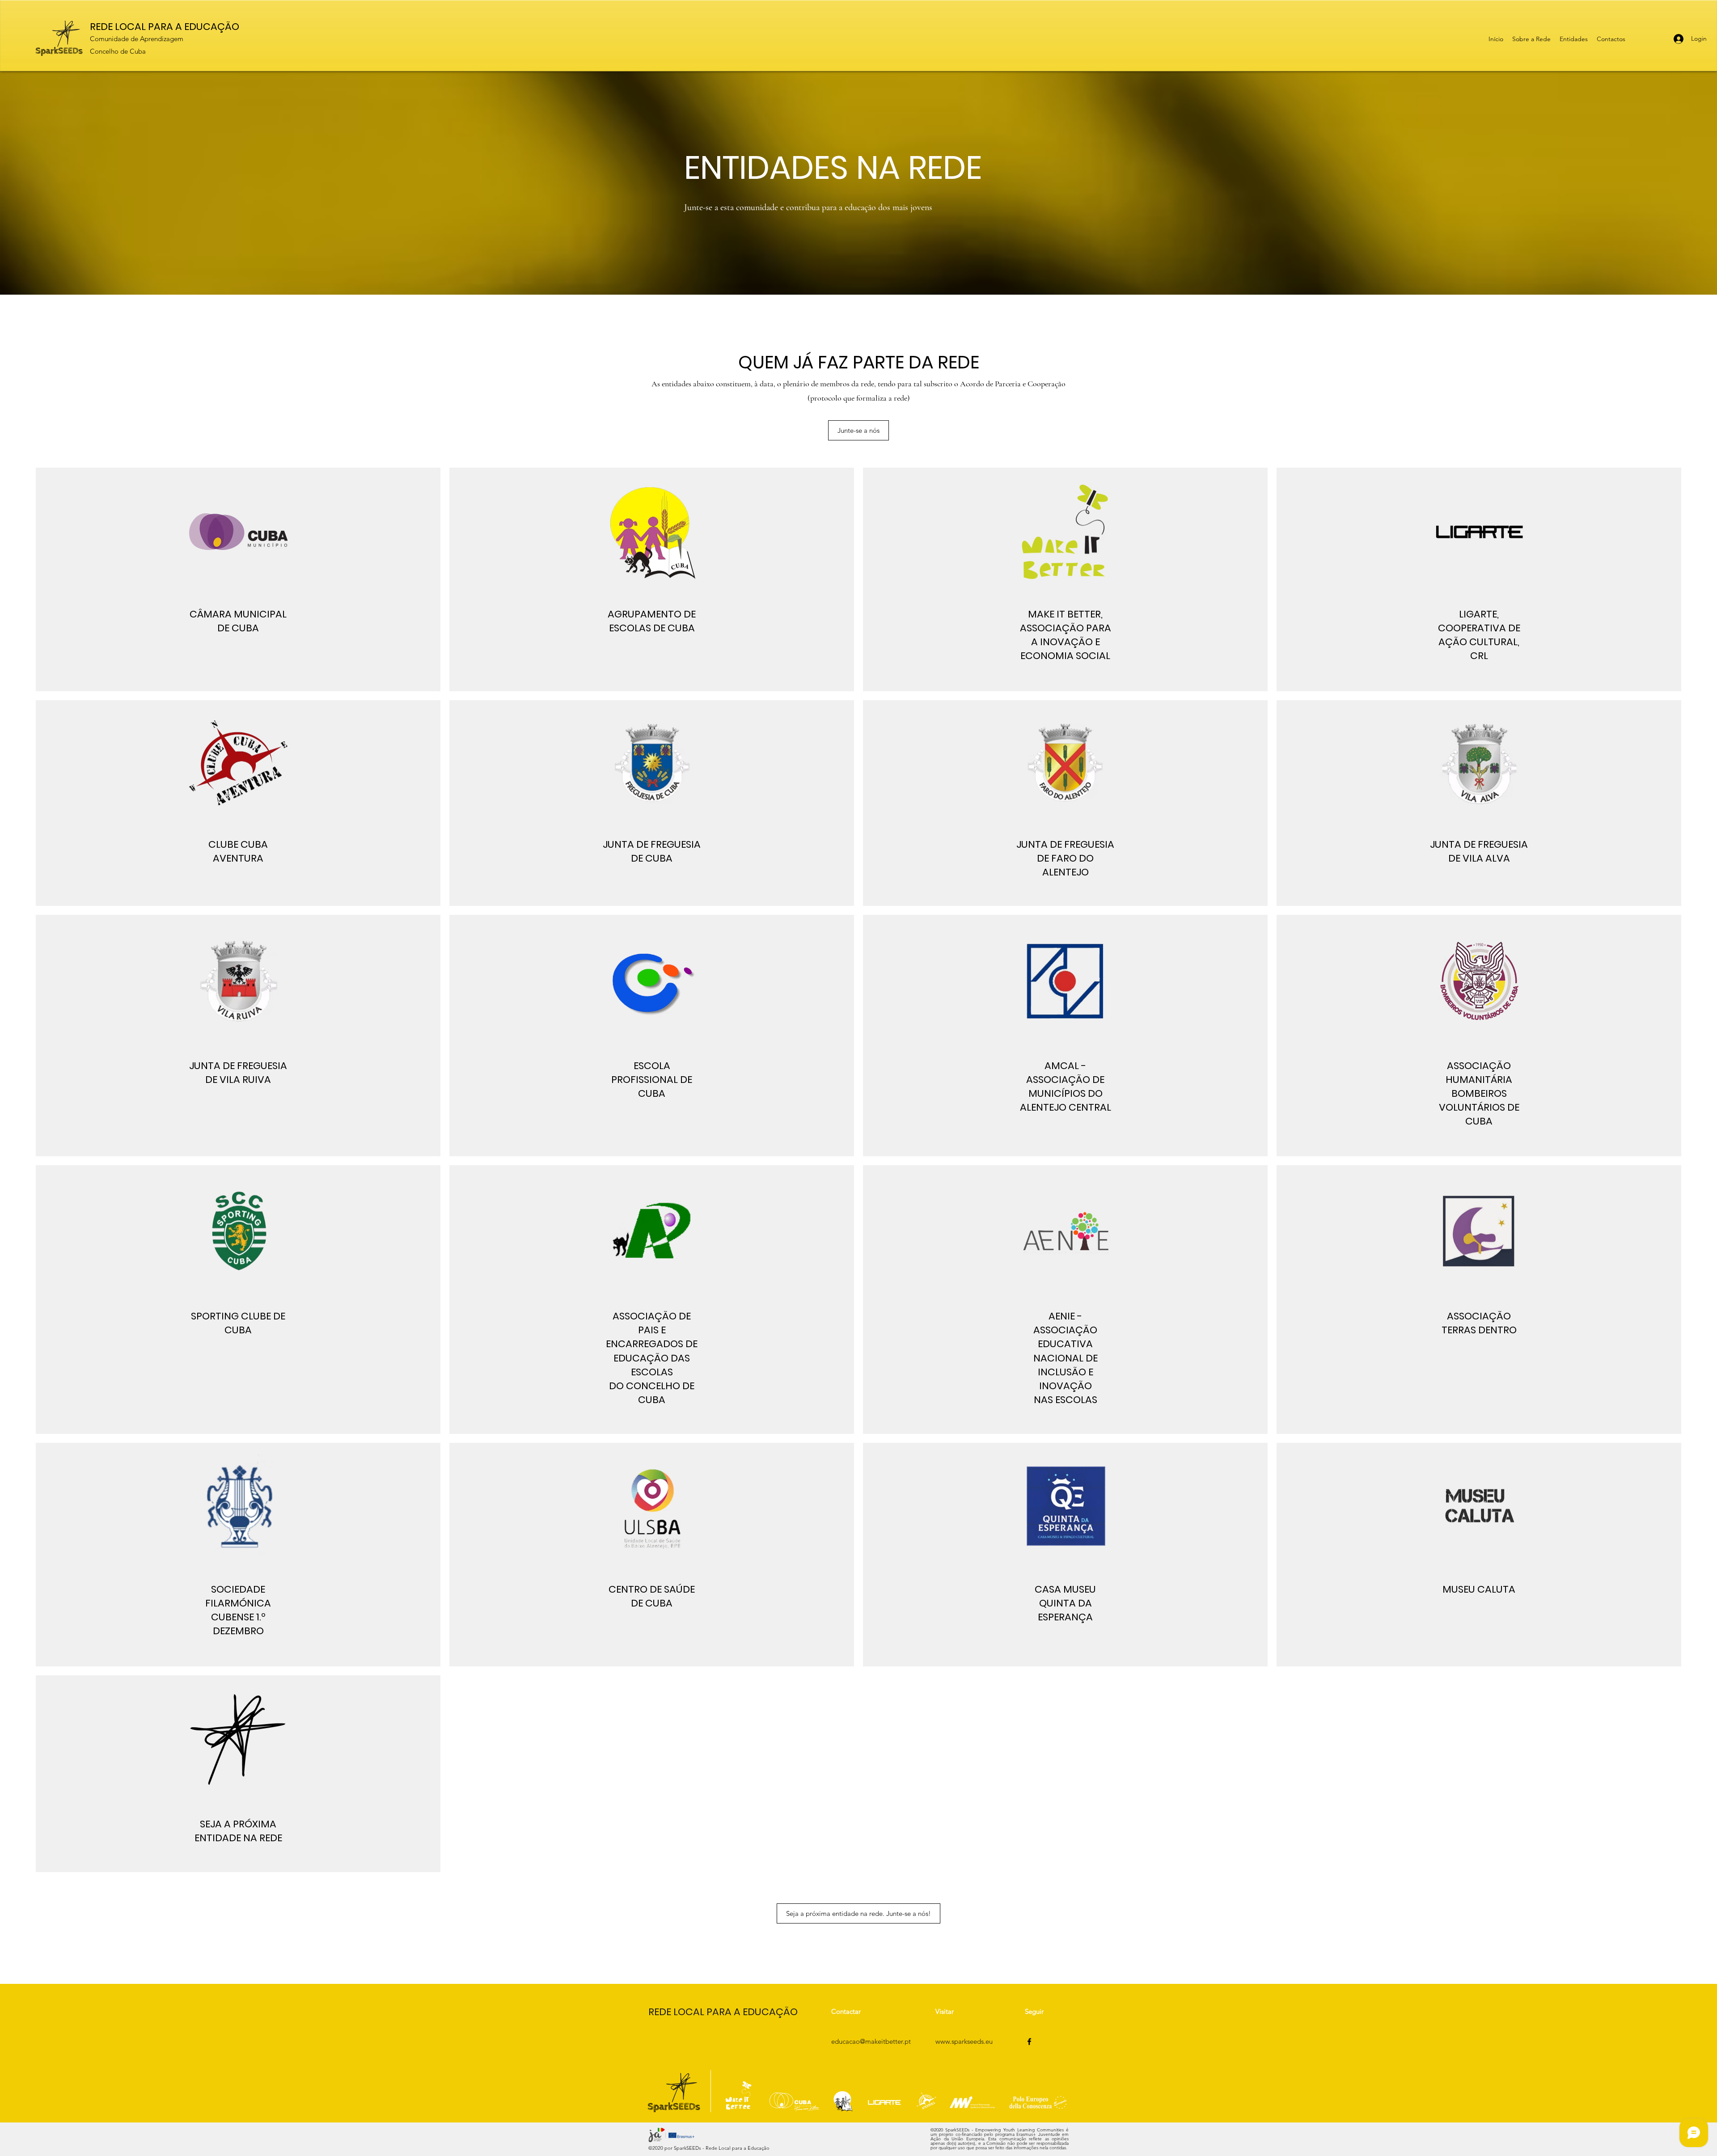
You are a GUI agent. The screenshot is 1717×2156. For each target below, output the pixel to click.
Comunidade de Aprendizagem (137, 39)
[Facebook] (1029, 2042)
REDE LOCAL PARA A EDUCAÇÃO (165, 27)
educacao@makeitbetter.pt (871, 2041)
